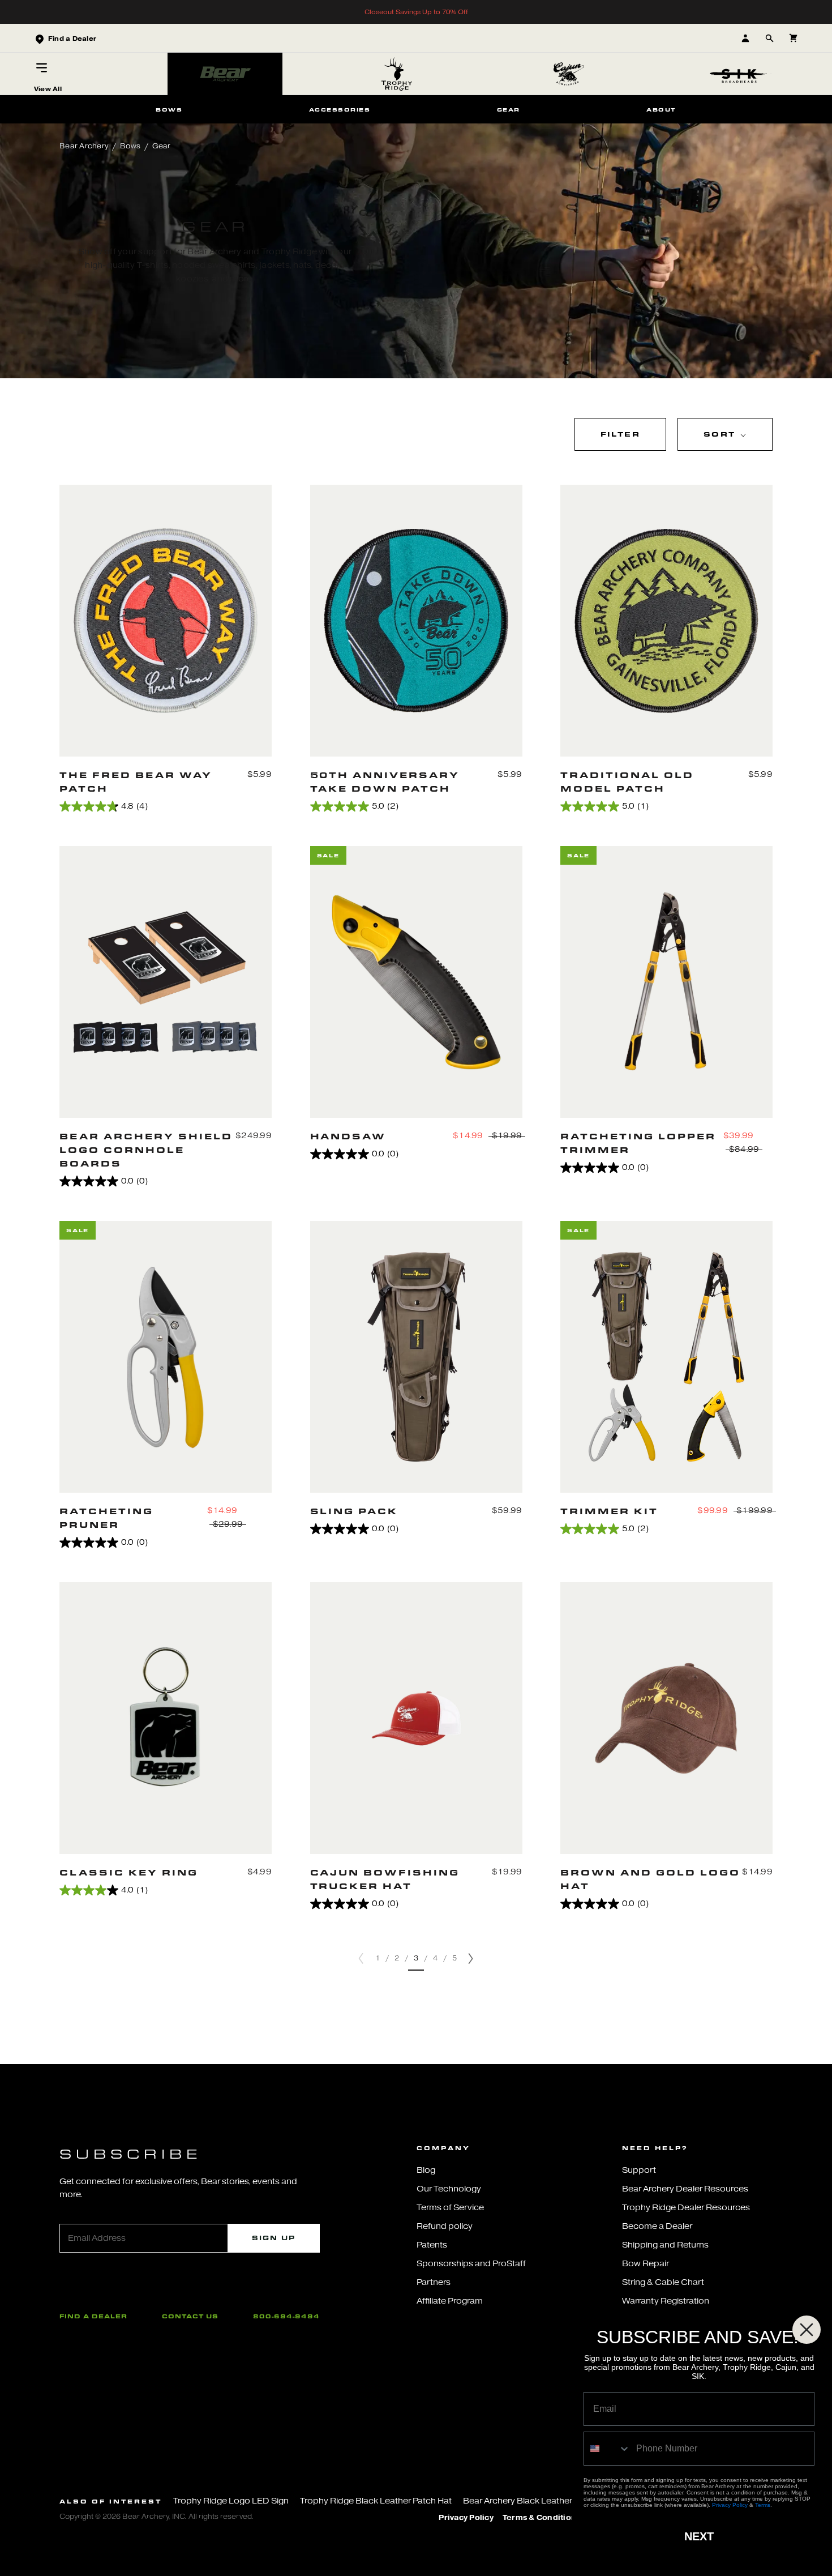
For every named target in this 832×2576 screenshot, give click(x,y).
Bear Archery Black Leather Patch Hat (538, 2501)
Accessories (340, 109)
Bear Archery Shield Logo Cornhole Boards (146, 1150)
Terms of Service (450, 2208)
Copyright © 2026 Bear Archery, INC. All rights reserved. (156, 2516)
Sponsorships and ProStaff (471, 2264)
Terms (763, 2505)
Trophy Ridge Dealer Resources (686, 2208)
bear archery (84, 146)
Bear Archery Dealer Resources (685, 2189)
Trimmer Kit (609, 1511)
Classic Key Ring (129, 1872)
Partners (434, 2282)
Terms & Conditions (542, 2518)
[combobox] (607, 2449)
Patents (432, 2245)
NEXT (699, 2536)
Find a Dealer (93, 2316)
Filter (620, 434)
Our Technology (449, 2189)
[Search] (769, 38)
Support (639, 2170)
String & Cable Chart (663, 2282)
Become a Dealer (657, 2226)
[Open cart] (793, 38)
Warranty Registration (666, 2301)
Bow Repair (646, 2264)
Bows (169, 109)
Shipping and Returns (665, 2245)
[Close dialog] (807, 2330)
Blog (426, 2170)
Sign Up (274, 2238)
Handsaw (348, 1136)
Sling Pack (354, 1511)
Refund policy (445, 2226)
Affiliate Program (450, 2301)
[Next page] (471, 1958)
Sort (721, 434)
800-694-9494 (286, 2316)
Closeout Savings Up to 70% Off (416, 12)
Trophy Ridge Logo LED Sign (231, 2501)
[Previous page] (361, 1958)
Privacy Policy (466, 2518)
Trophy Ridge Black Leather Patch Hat (376, 2501)
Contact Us (190, 2316)
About (661, 109)
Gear (509, 109)
